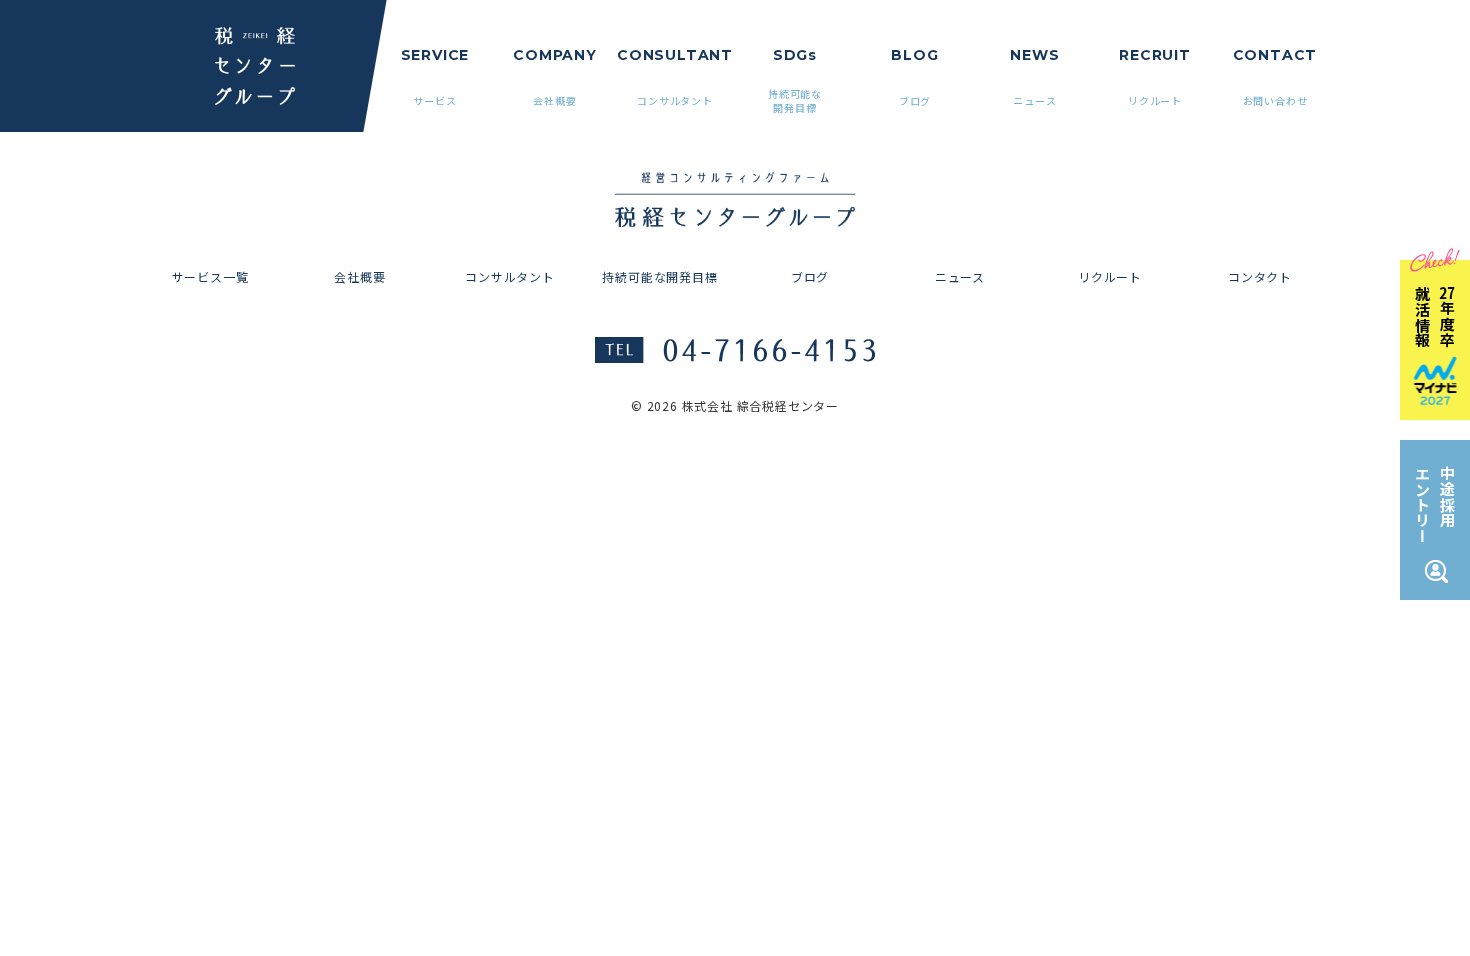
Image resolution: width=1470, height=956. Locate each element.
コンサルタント (510, 276)
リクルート (1110, 276)
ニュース (960, 276)
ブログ (810, 276)
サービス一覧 (210, 276)
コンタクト (1260, 276)
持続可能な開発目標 (659, 276)
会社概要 (359, 276)
